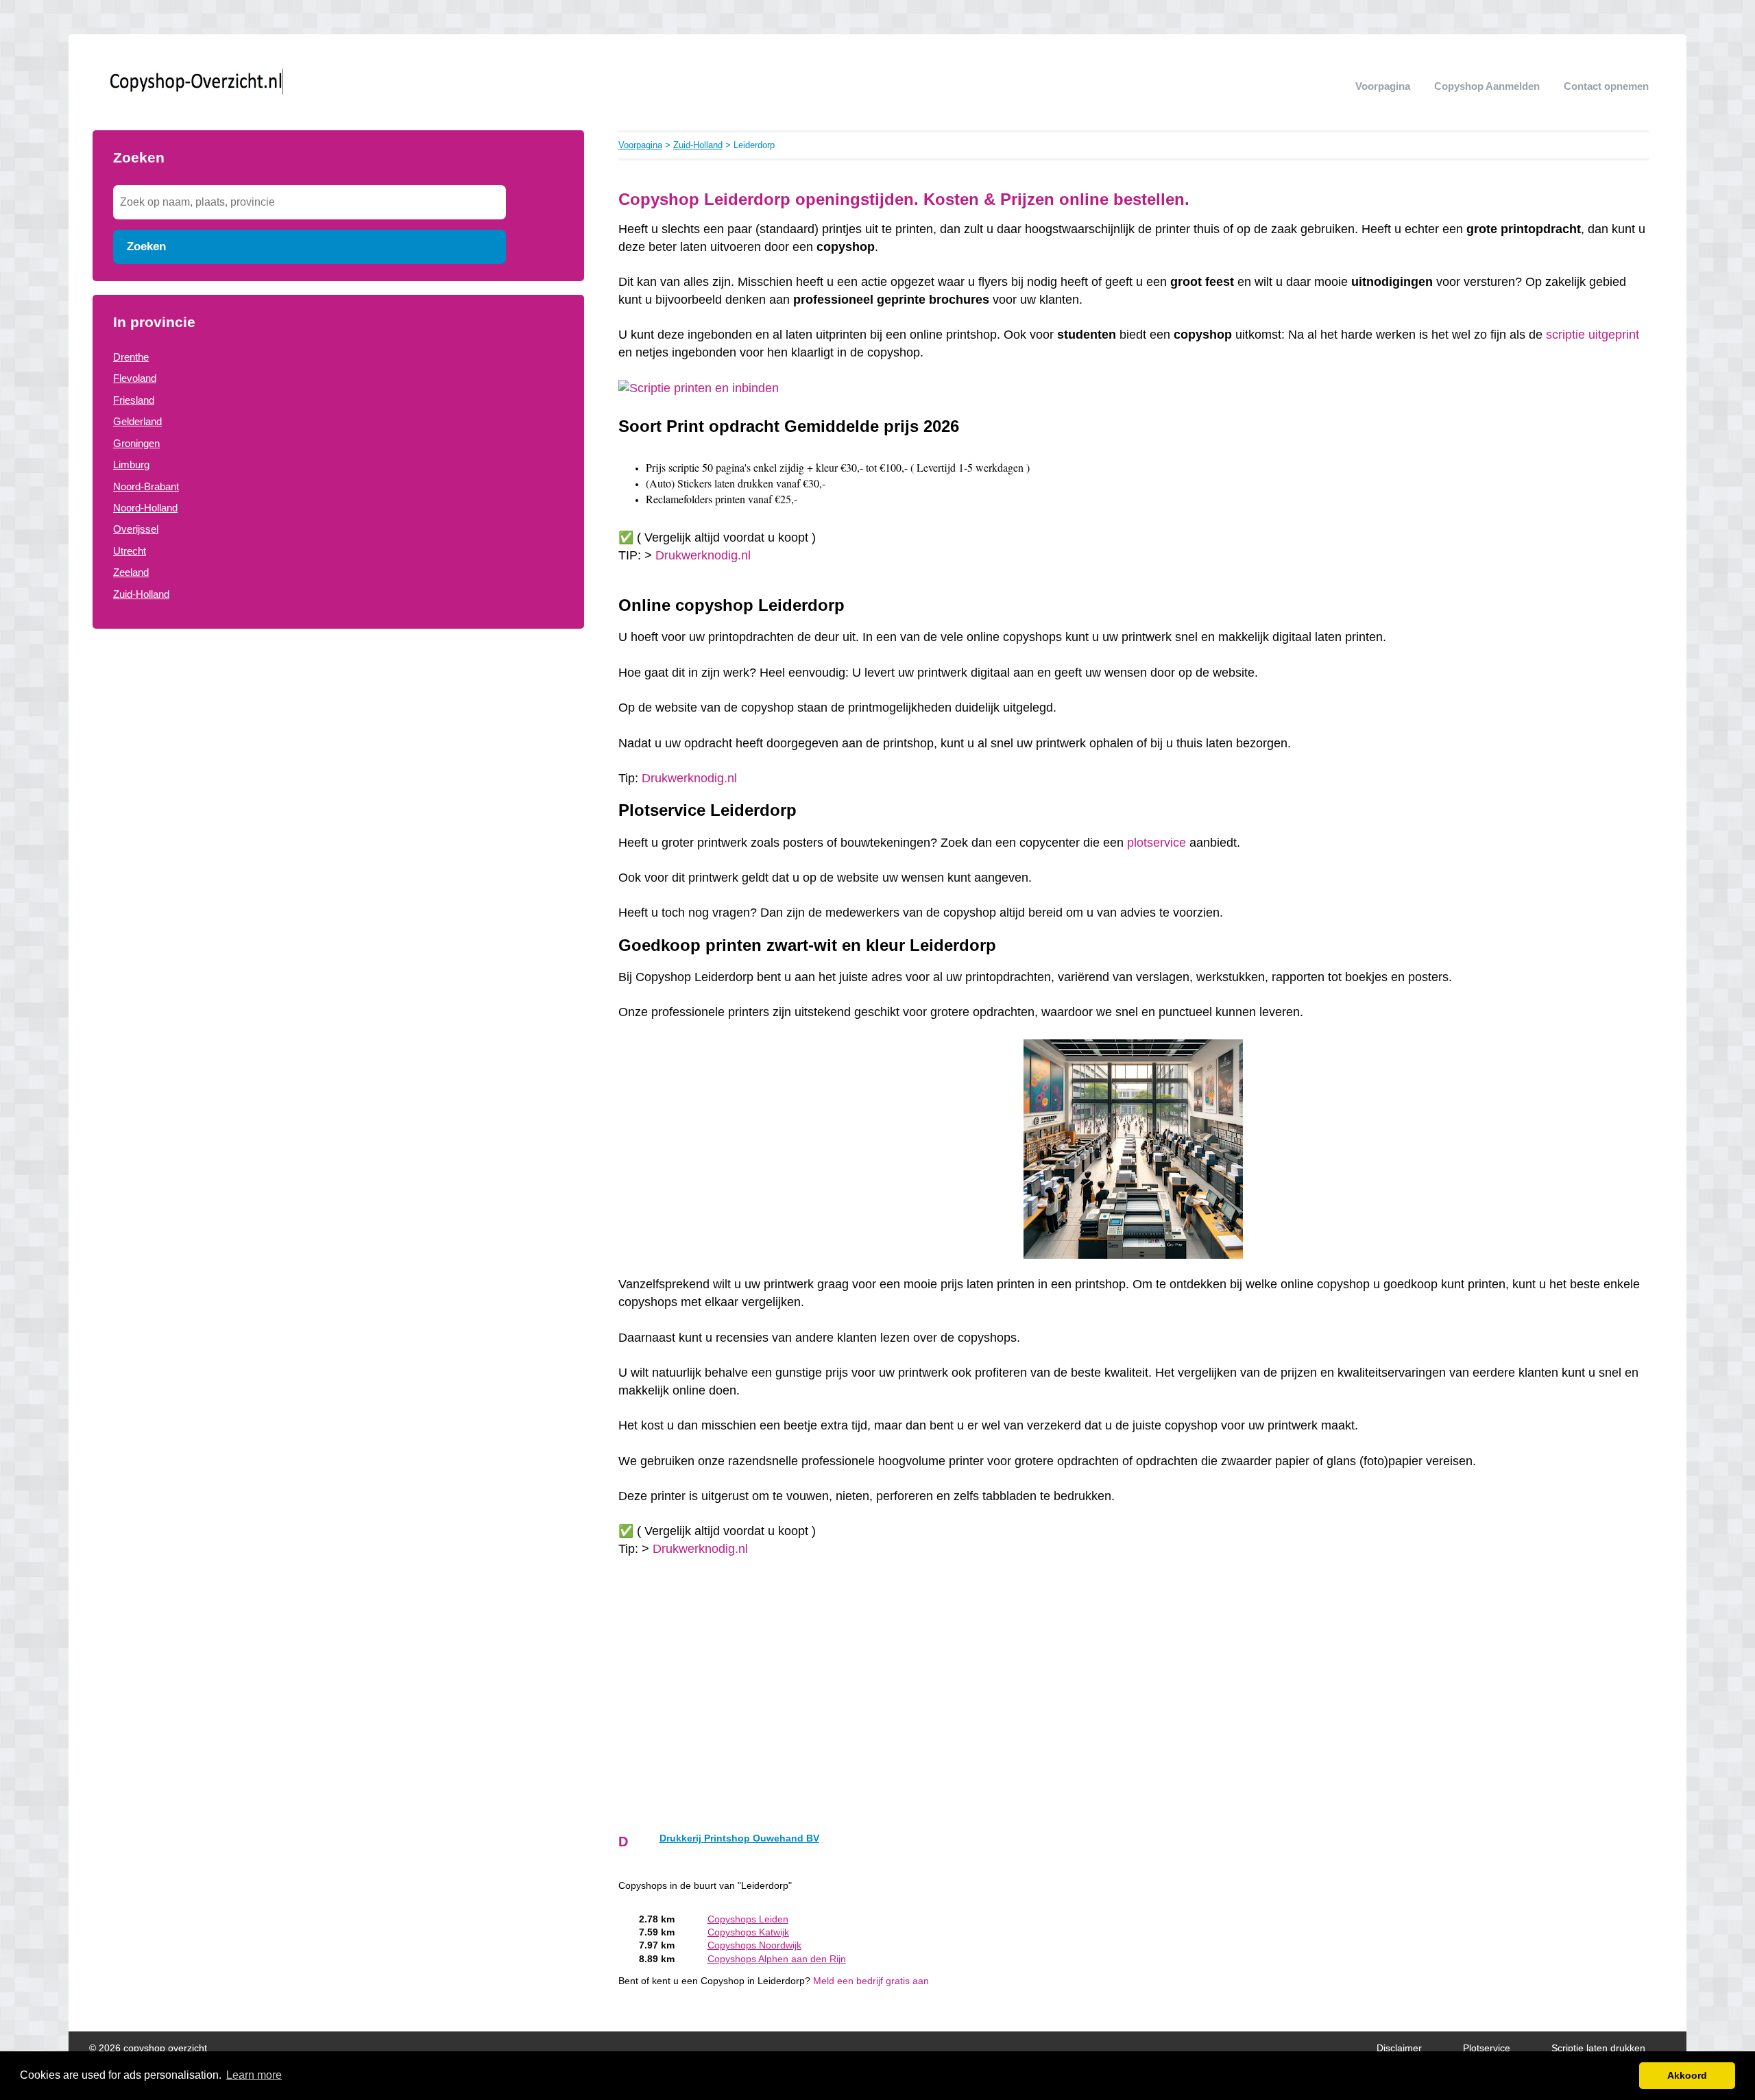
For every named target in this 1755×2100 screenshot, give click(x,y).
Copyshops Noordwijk (754, 1945)
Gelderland (137, 421)
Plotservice (1487, 2048)
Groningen (136, 443)
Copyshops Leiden (748, 1919)
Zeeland (131, 572)
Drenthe (131, 357)
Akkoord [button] (1687, 2075)
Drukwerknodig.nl (703, 555)
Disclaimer (1399, 2048)
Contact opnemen (1606, 86)
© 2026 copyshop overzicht (148, 2048)
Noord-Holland (145, 508)
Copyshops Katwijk (748, 1932)
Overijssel (136, 529)
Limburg (131, 464)
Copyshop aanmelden (1487, 86)
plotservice (1157, 843)
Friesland (134, 400)
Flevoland (135, 378)
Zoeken (146, 246)
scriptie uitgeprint (1593, 335)
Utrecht (130, 551)
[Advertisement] (338, 753)
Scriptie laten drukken (1598, 2048)
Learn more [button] (254, 2075)
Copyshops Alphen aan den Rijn (777, 1959)
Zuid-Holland (141, 594)
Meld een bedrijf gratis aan (871, 1981)
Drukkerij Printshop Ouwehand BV (739, 1838)
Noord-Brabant (146, 486)
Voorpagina (1383, 86)
